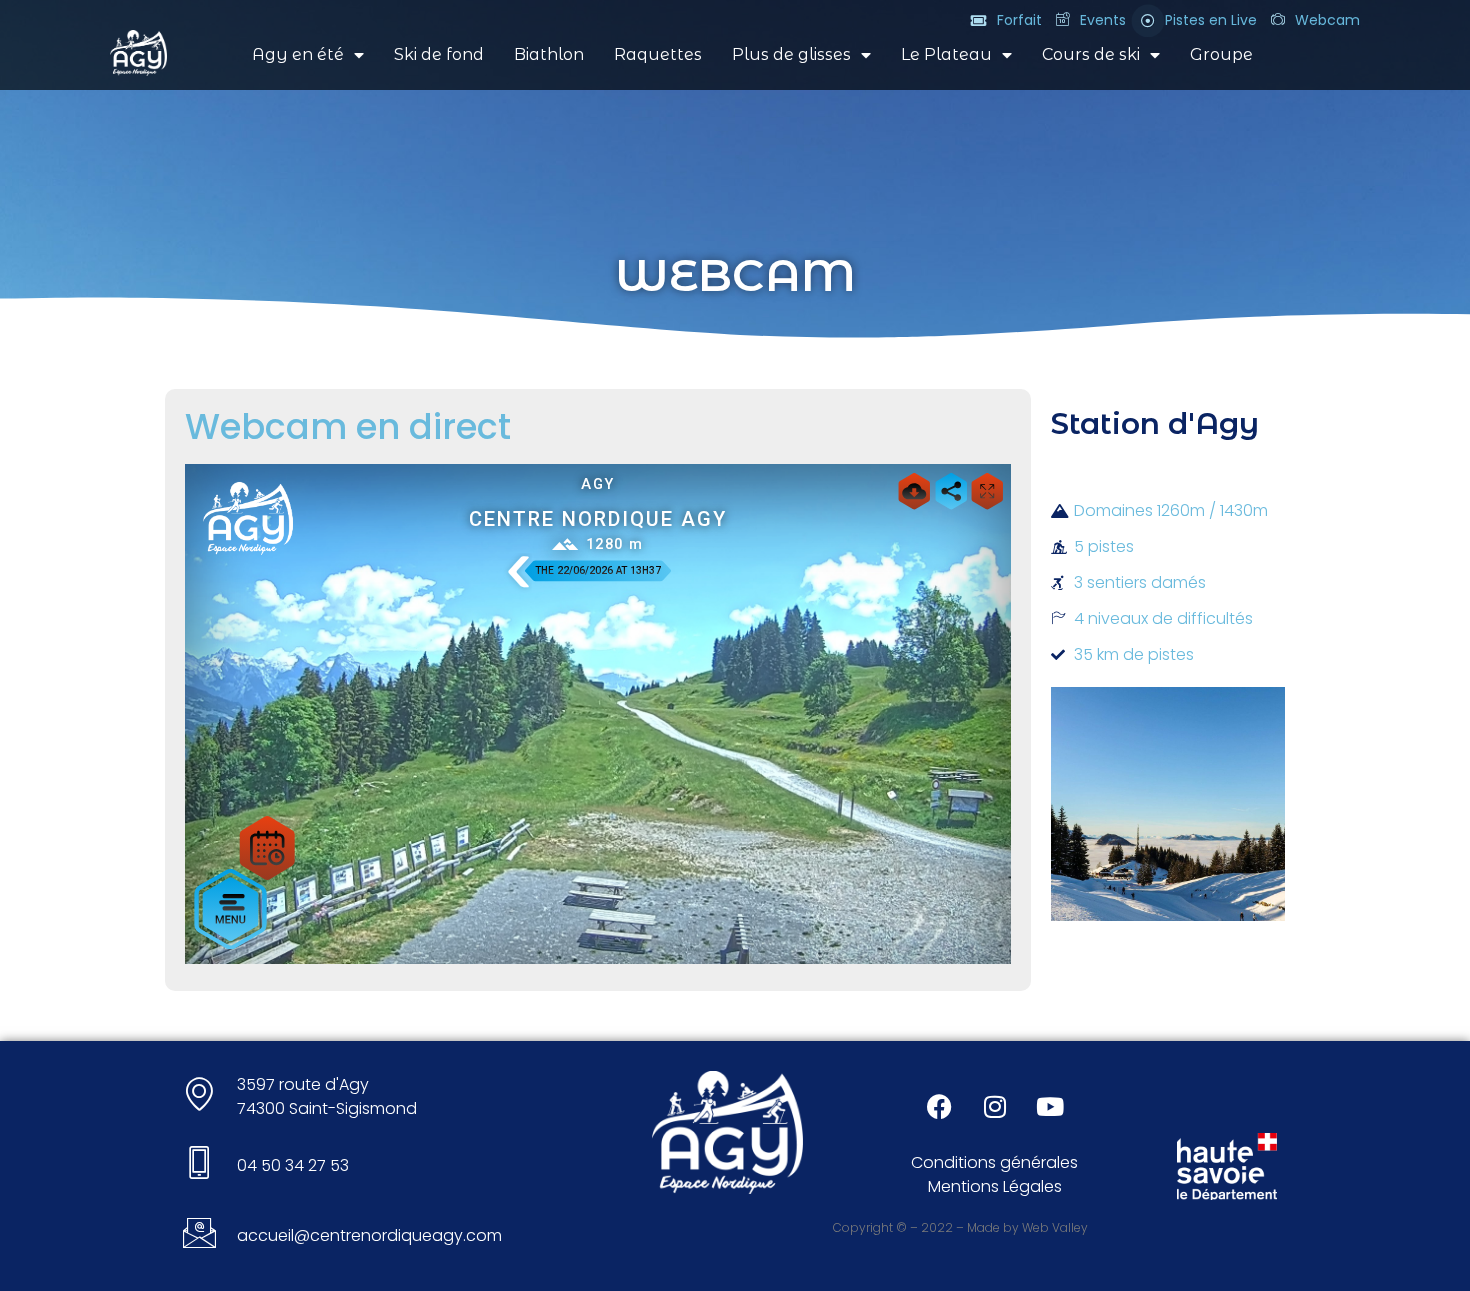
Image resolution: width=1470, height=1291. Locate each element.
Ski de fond (439, 54)
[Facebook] (940, 1106)
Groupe (1221, 54)
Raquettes (658, 54)
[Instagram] (995, 1106)
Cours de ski (1091, 54)
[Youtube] (1050, 1106)
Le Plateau (946, 54)
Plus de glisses (791, 54)
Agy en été (298, 54)
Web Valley (1055, 1227)
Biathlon (549, 54)
